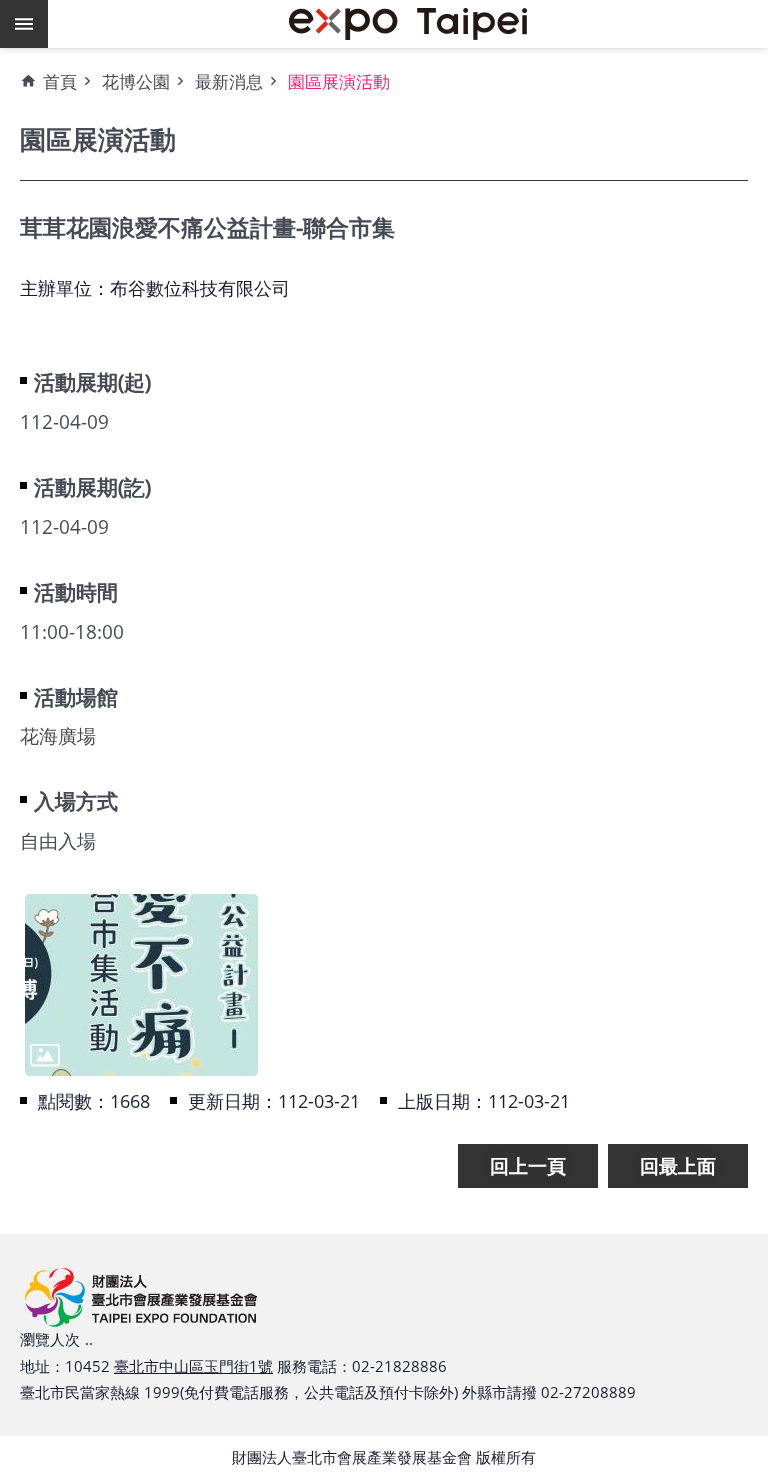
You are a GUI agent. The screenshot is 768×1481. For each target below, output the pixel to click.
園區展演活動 (339, 81)
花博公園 (136, 81)
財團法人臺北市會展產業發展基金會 (408, 24)
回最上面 (678, 1165)
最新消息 (229, 81)
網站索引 (24, 24)
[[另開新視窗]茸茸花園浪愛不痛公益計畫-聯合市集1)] (141, 985)
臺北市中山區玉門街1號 (193, 1366)
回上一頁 (528, 1165)
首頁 (60, 81)
